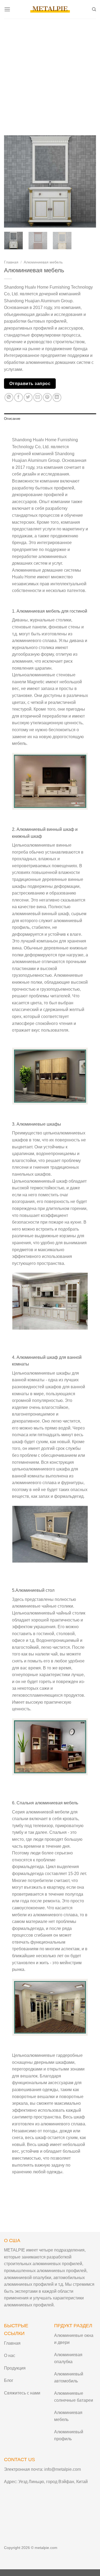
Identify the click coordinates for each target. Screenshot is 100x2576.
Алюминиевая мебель (43, 262)
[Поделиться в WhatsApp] (9, 397)
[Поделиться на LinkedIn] (57, 397)
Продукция (15, 2368)
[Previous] (13, 181)
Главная (11, 262)
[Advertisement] (50, 72)
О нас (10, 2356)
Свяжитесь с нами (22, 2393)
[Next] (87, 181)
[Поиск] (94, 9)
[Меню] (7, 9)
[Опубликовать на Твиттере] (28, 397)
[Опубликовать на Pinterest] (47, 397)
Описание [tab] (12, 419)
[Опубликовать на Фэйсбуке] (19, 397)
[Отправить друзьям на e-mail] (38, 397)
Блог (9, 2380)
